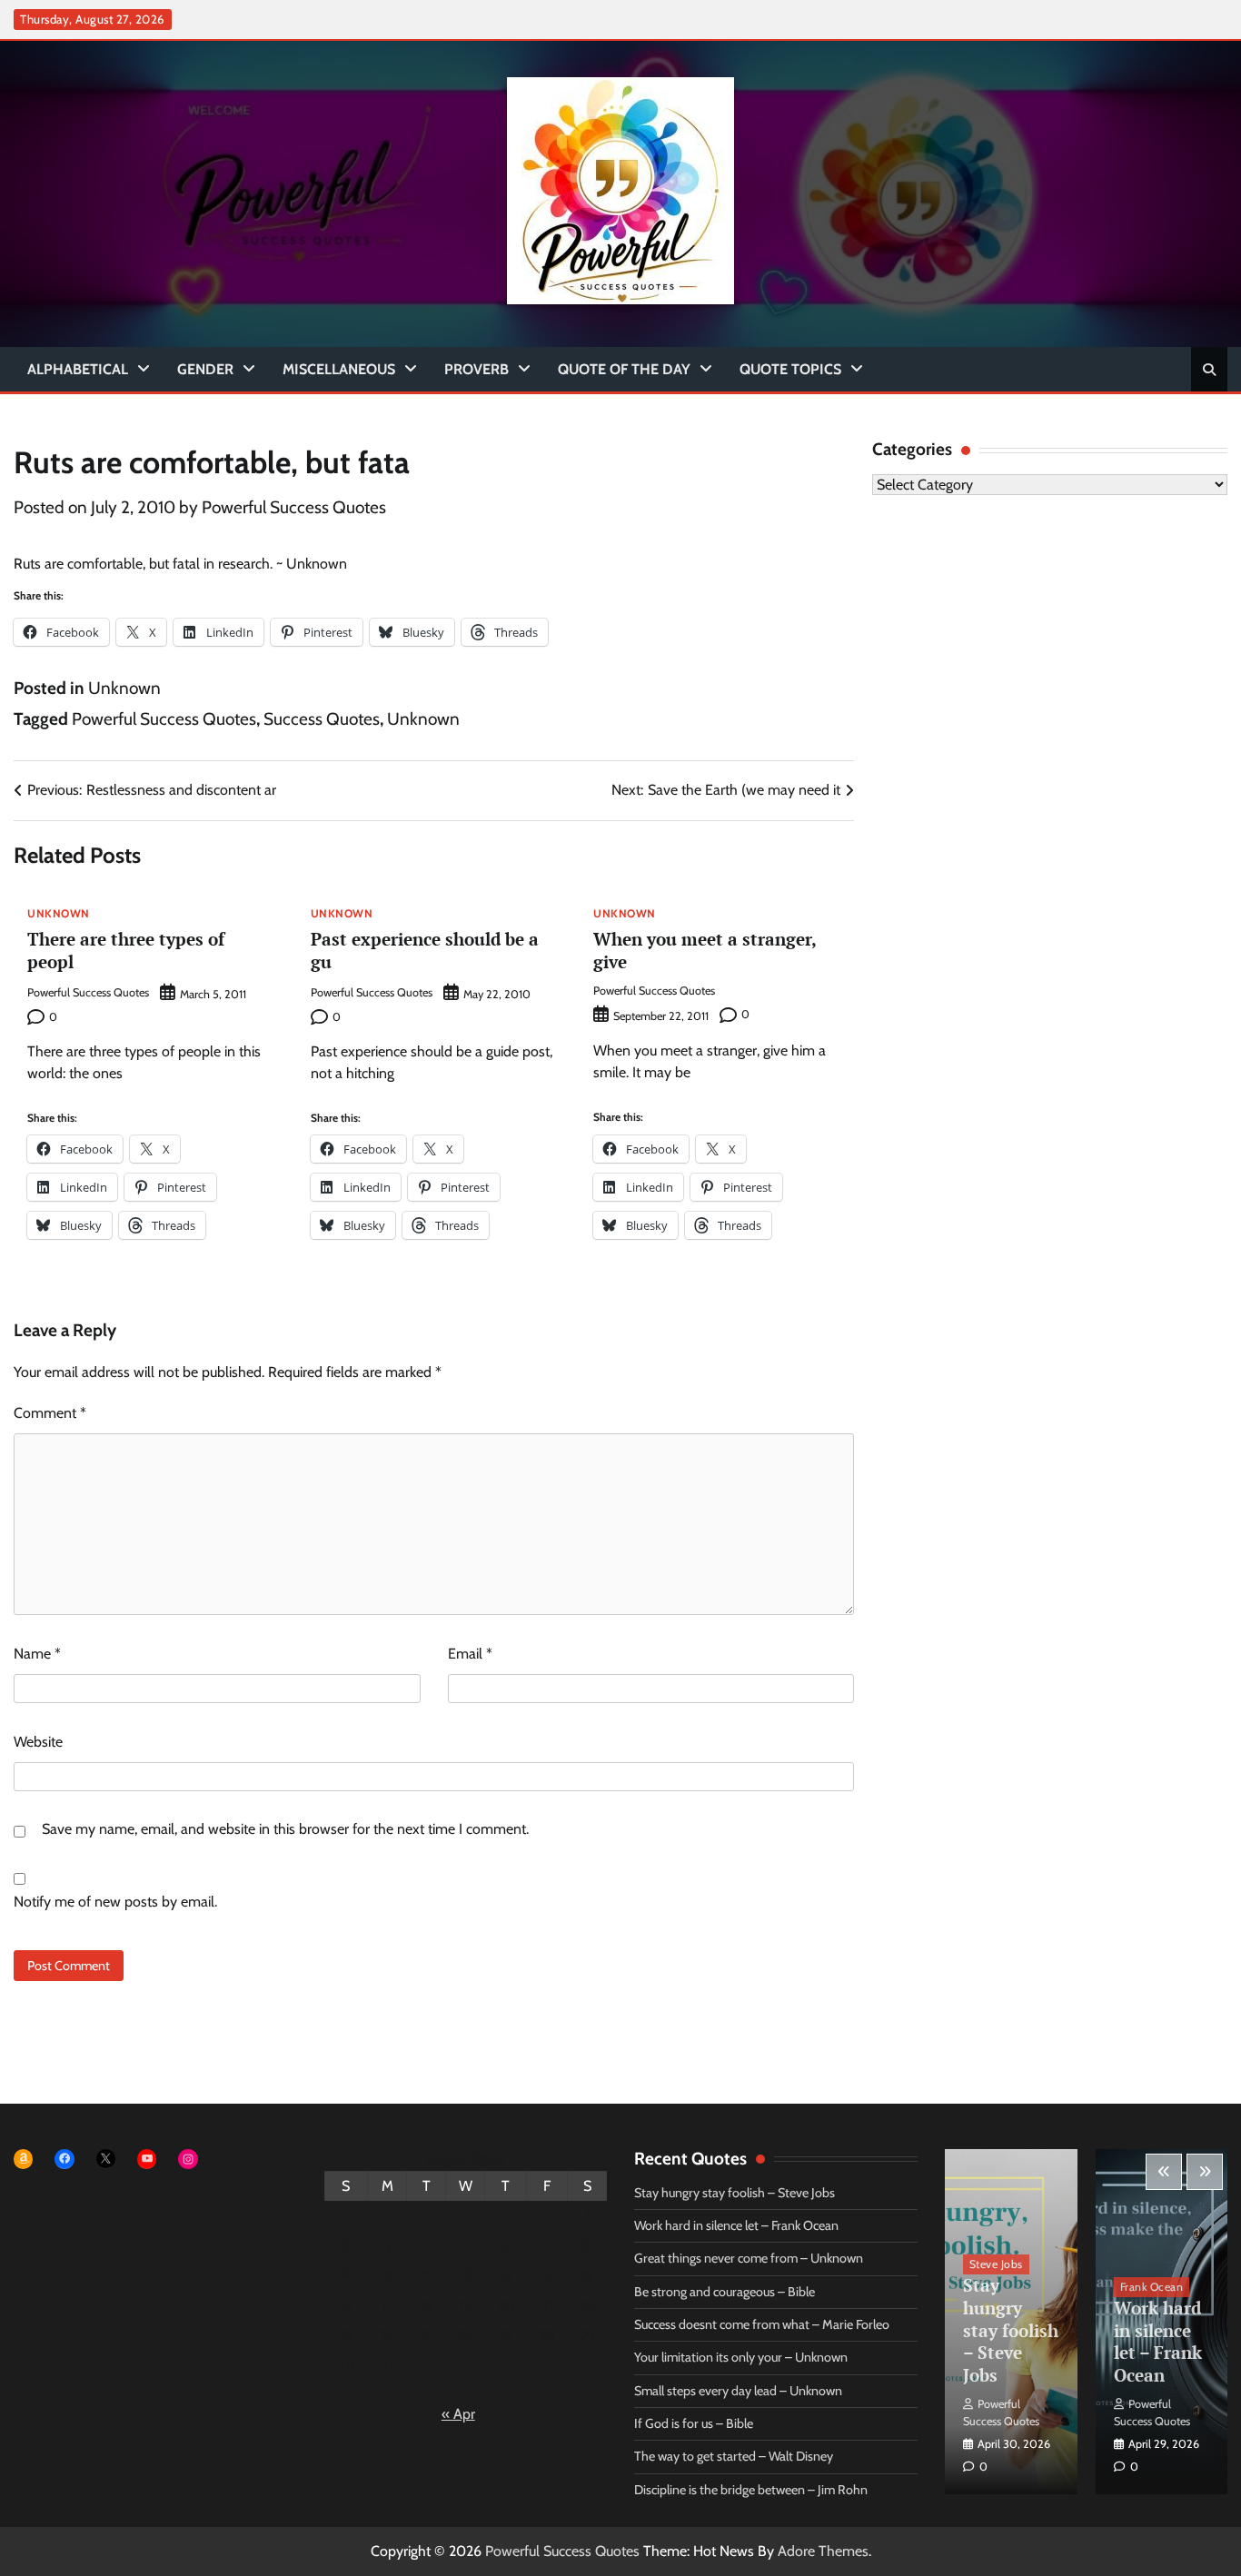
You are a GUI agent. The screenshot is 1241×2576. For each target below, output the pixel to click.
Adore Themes (823, 2551)
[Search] (1209, 370)
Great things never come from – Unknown (749, 2258)
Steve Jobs (996, 2264)
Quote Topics (790, 369)
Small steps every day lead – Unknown (738, 2391)
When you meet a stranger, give (705, 950)
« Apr (458, 2414)
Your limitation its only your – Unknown (741, 2357)
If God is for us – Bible (694, 2423)
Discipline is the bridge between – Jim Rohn (751, 2490)
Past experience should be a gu (425, 950)
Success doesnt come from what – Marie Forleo (762, 2324)
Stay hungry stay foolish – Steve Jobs (735, 2193)
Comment (50, 1413)
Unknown (124, 688)
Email (470, 1654)
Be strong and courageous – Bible (725, 2292)
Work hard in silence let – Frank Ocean (736, 2225)
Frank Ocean (1152, 2287)
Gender (205, 369)
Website (38, 1742)
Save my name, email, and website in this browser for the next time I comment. (285, 1829)
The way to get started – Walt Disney (734, 2456)
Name (37, 1654)
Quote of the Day (624, 369)
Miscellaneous (339, 369)
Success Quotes (322, 719)
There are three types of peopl (126, 950)
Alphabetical (78, 369)
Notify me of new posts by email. (115, 1902)
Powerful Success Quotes (294, 507)
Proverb (477, 369)
